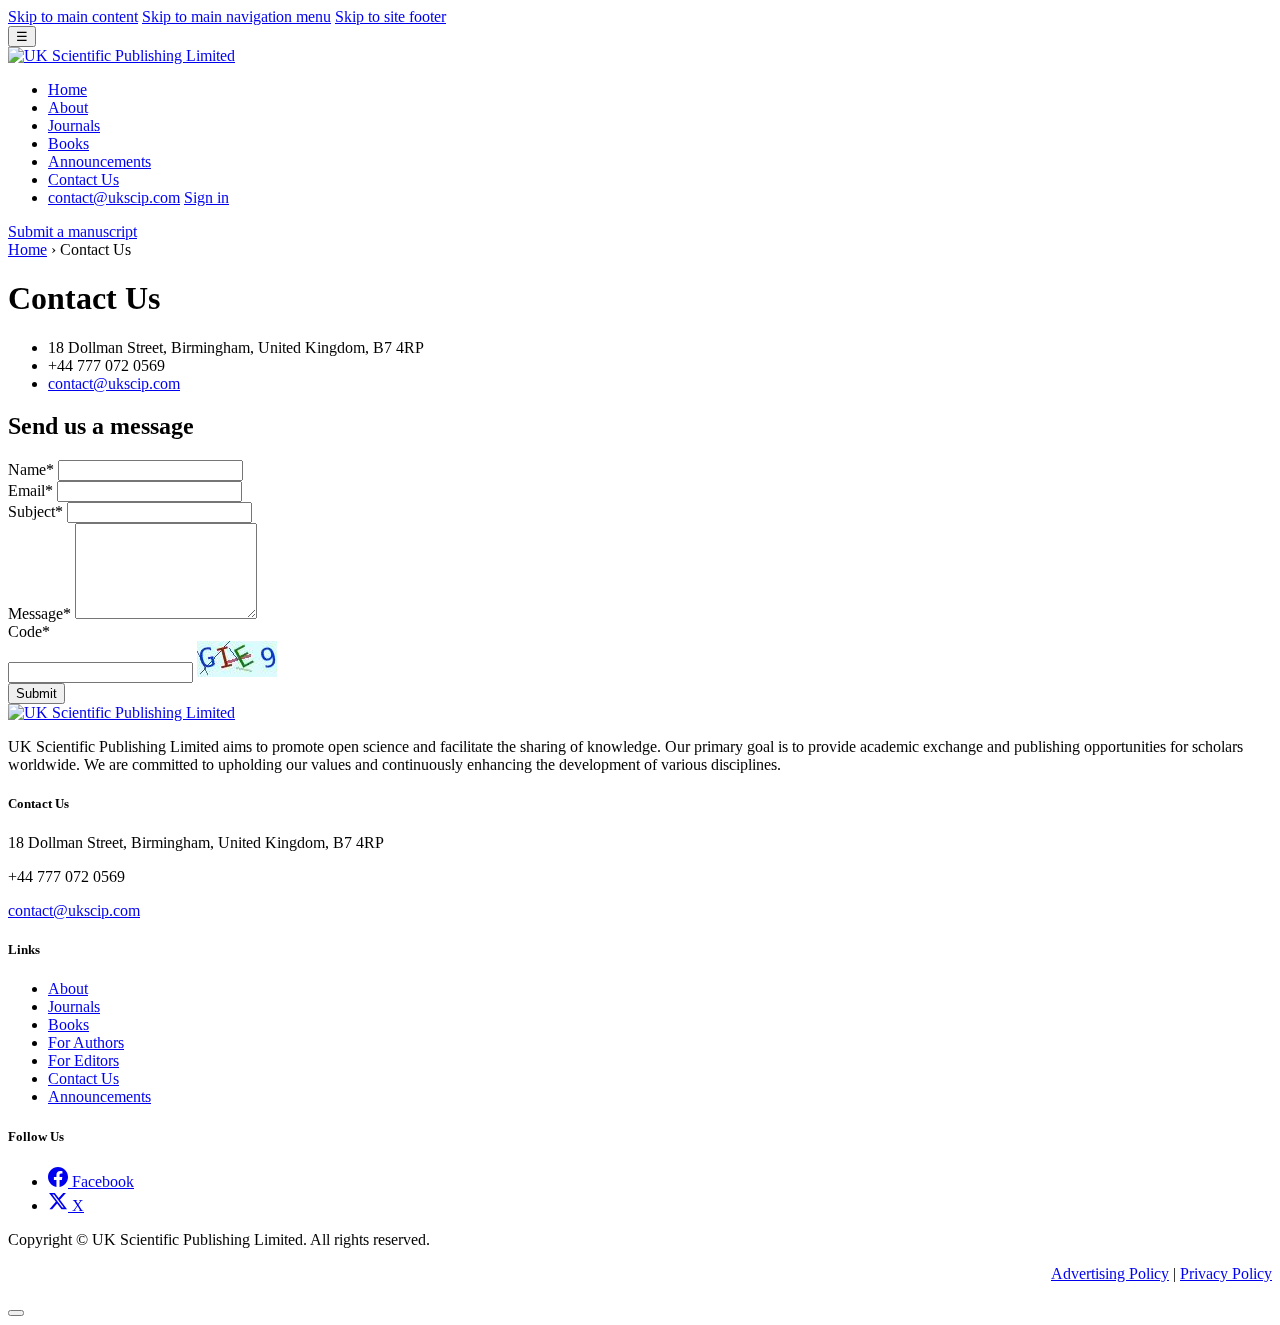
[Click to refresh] (237, 659)
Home (67, 89)
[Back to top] (16, 1313)
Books (68, 143)
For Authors (86, 1042)
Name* (31, 469)
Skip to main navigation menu (236, 16)
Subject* (35, 511)
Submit (36, 693)
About (68, 107)
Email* (30, 490)
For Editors (83, 1060)
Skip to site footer (390, 16)
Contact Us (83, 179)
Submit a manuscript (72, 231)
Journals (74, 125)
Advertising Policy (1110, 1273)
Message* (39, 613)
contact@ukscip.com (114, 383)
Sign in (206, 197)
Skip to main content (73, 16)
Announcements (99, 161)
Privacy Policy (1226, 1273)
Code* (29, 631)
